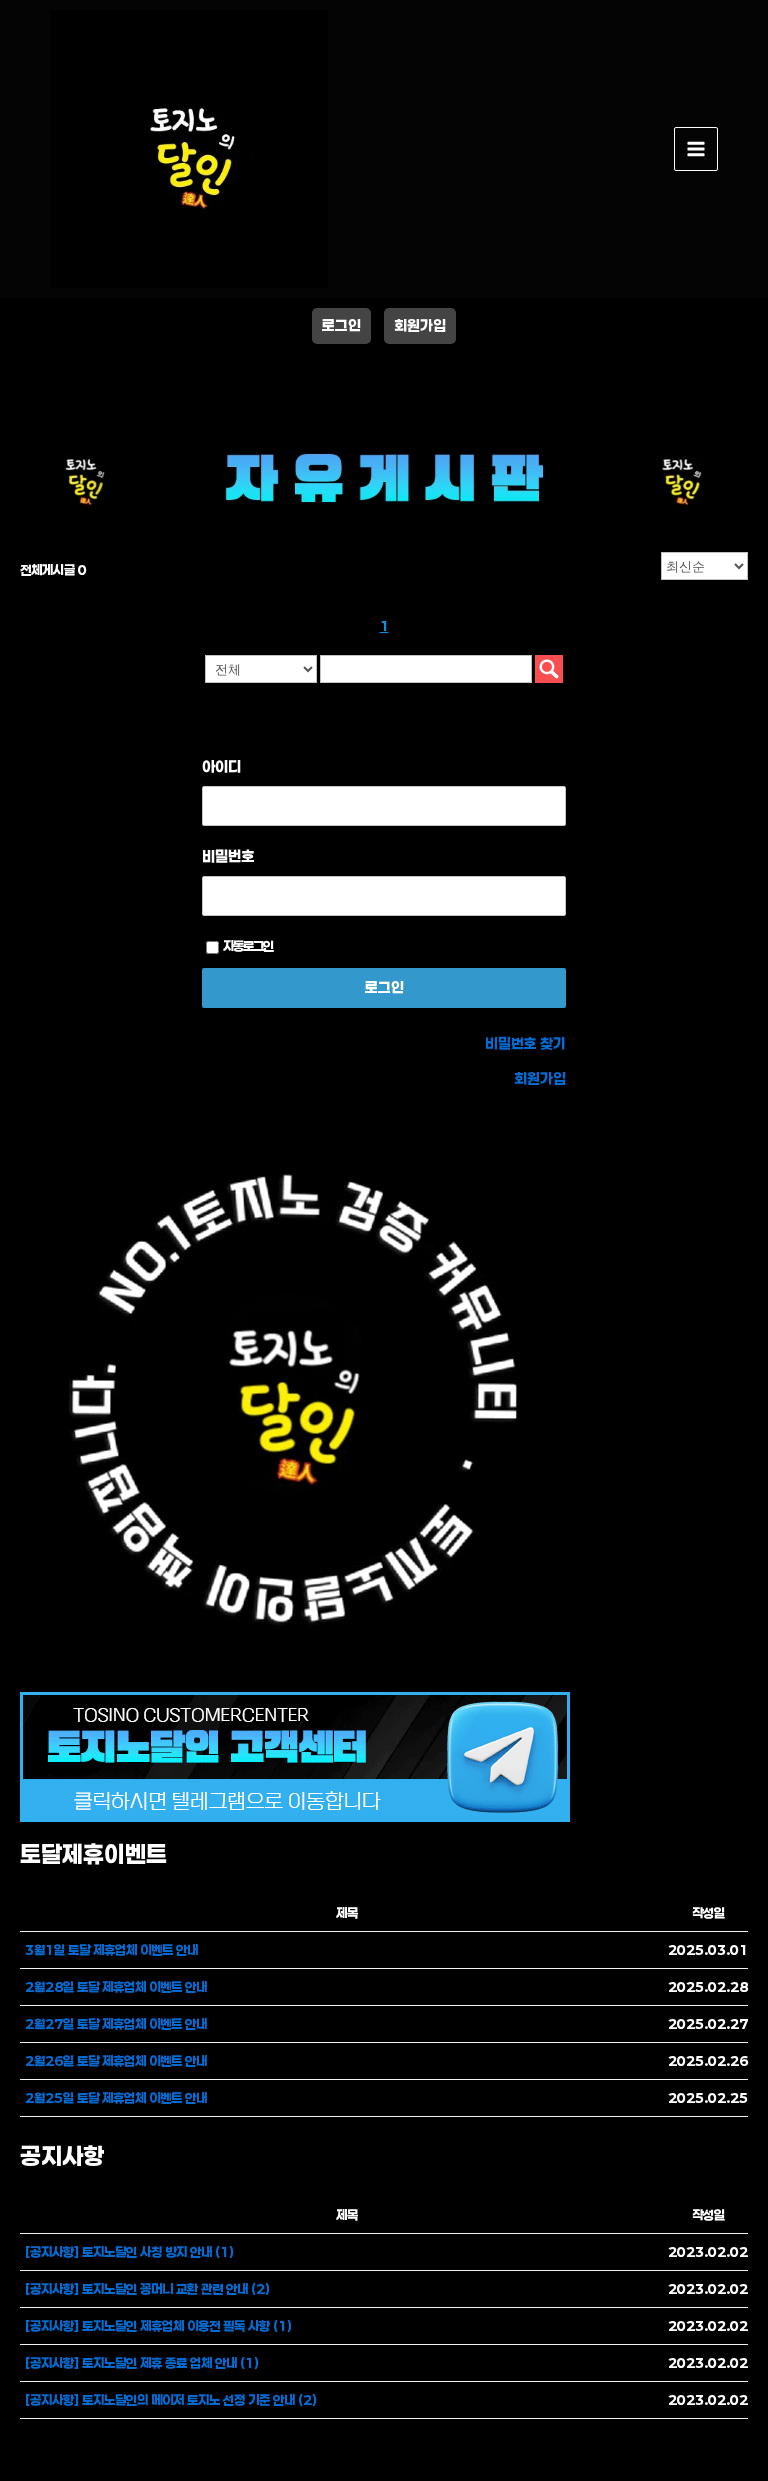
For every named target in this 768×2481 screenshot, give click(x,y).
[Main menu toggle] (696, 149)
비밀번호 (228, 856)
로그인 (341, 325)
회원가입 (420, 325)
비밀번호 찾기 (525, 1043)
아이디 (221, 766)
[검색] (549, 669)
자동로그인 (248, 946)
